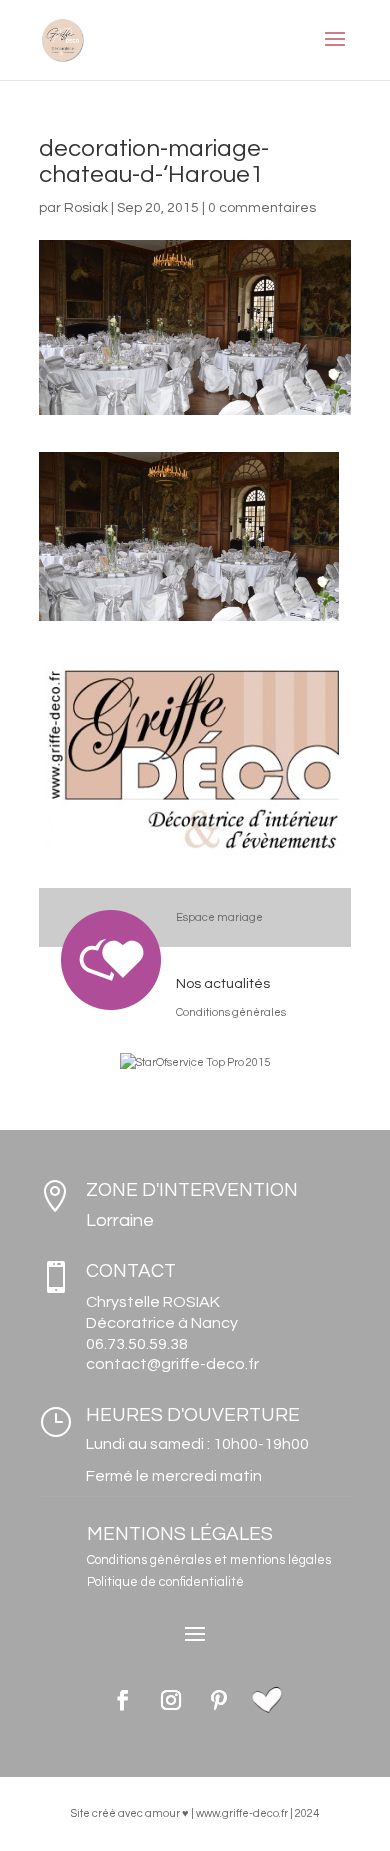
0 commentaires (262, 208)
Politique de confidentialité (165, 1582)
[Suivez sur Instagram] (171, 1700)
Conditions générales (231, 1012)
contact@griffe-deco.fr (172, 1364)
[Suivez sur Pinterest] (219, 1700)
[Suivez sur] (267, 1700)
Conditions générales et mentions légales (209, 1560)
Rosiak (86, 208)
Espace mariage (219, 917)
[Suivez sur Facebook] (123, 1700)
